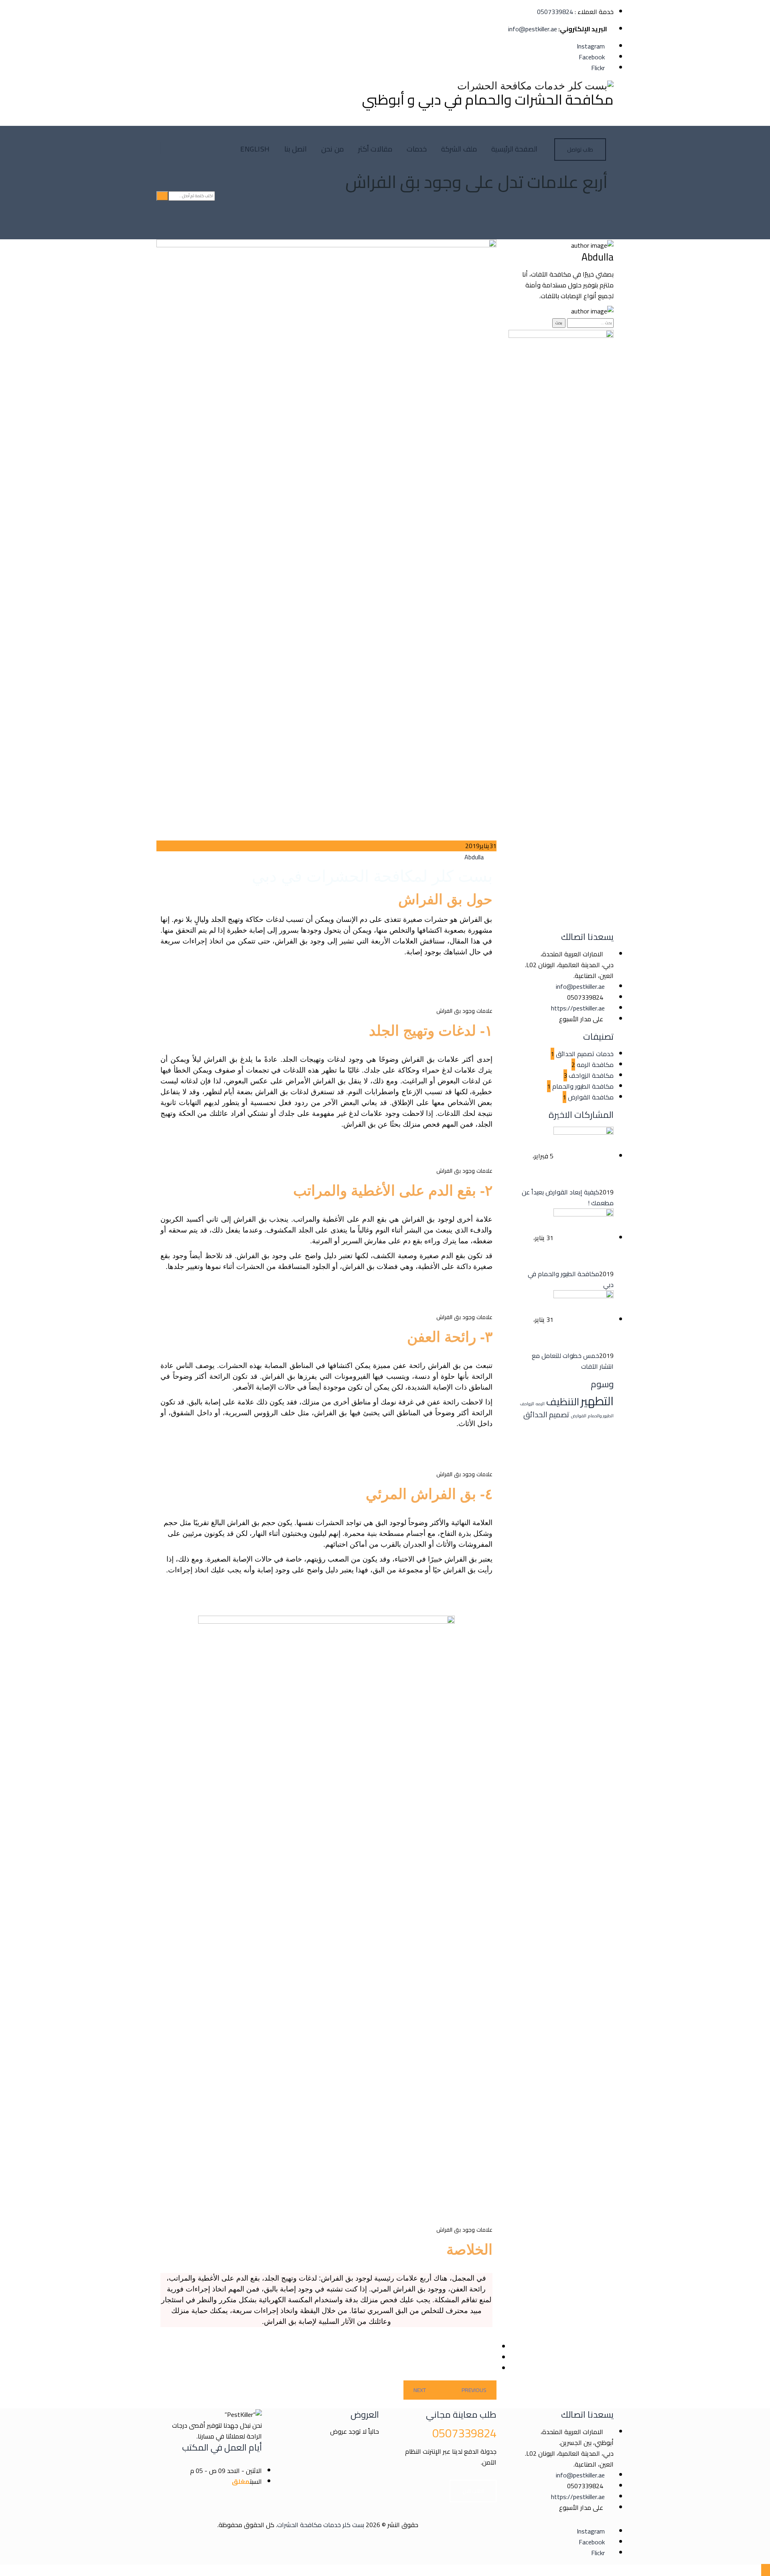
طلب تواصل (580, 150)
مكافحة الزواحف (591, 1075)
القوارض (579, 1416)
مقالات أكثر (375, 149)
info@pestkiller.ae (533, 29)
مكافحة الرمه (595, 1065)
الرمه (540, 1404)
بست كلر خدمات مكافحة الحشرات (321, 2525)
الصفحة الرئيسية (515, 149)
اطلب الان (473, 2491)
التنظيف (563, 1402)
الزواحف (527, 1404)
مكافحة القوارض (591, 1097)
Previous (474, 2390)
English (255, 149)
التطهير (597, 1401)
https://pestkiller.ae (578, 1008)
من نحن (332, 149)
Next (420, 2390)
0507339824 (555, 12)
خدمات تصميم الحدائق (585, 1054)
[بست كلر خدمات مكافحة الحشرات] (488, 86)
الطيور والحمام (601, 1416)
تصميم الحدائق (546, 1414)
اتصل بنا (296, 149)
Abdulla (474, 857)
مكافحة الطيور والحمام (583, 1086)
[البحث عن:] (590, 322)
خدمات (417, 149)
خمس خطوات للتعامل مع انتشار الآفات (573, 1361)
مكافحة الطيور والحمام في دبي (571, 1279)
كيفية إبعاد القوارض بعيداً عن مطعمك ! (568, 1197)
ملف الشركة (459, 149)
